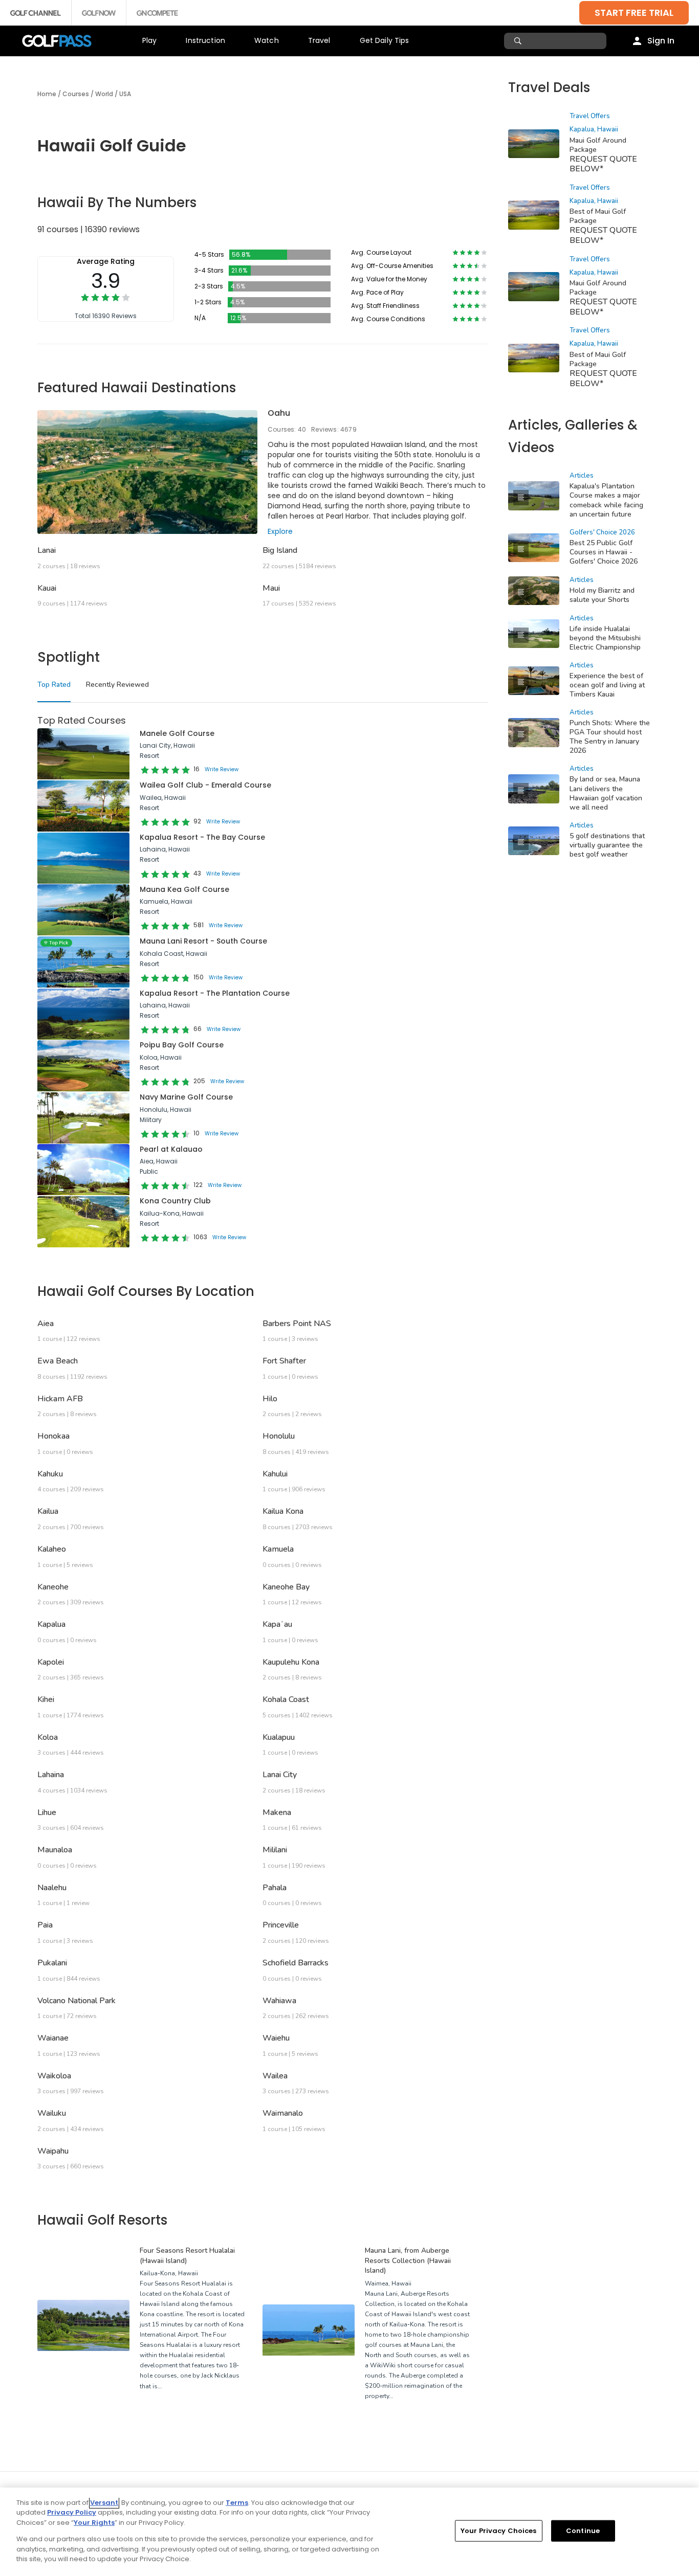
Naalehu (52, 1888)
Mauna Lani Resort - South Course (203, 941)
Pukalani (52, 1963)
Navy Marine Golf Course (186, 1097)
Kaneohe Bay (286, 1587)
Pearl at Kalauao (171, 1149)
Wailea (275, 2076)
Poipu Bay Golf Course (182, 1045)
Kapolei (51, 1662)
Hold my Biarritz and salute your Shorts (602, 595)
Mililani (275, 1850)
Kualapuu (279, 1737)
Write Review (222, 769)
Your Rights (94, 2523)
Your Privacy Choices (499, 2531)
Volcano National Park (77, 2001)
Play (150, 40)
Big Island (280, 550)
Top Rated (54, 685)
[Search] (519, 41)
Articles (582, 476)
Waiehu (276, 2038)
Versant (104, 2503)
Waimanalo (283, 2113)
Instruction (205, 40)
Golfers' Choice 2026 (602, 532)
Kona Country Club (175, 1201)
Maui (271, 588)
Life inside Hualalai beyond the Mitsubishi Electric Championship (605, 638)
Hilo (270, 1399)
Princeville (281, 1925)
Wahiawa (279, 2001)
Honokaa (53, 1436)
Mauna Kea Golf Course (184, 889)
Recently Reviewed (117, 685)
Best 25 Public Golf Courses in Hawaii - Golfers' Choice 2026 (604, 552)
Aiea (46, 1324)
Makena (277, 1812)
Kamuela (278, 1549)
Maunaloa (55, 1850)
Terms (237, 2503)
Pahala (275, 1888)
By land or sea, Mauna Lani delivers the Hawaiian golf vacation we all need (606, 793)
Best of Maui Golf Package (598, 359)
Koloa (48, 1737)
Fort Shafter (284, 1361)
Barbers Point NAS (297, 1324)
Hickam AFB (60, 1399)
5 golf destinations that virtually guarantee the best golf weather (607, 845)
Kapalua (51, 1624)
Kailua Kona (283, 1511)
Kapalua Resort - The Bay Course (202, 837)
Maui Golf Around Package (598, 145)
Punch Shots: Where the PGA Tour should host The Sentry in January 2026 (610, 737)
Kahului (275, 1474)
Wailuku (52, 2113)
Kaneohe (53, 1587)
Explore (280, 531)
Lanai (47, 550)
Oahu (279, 413)
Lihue (47, 1812)
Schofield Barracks (296, 1963)
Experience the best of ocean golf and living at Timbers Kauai (607, 685)
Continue (583, 2531)
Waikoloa (54, 2076)
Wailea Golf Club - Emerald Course (205, 785)
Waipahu (53, 2151)
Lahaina (51, 1775)
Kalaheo (52, 1549)
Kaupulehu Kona (291, 1662)
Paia (45, 1925)
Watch (267, 40)
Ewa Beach (58, 1361)
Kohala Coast (286, 1699)
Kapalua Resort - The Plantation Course (215, 993)
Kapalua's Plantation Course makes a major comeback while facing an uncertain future (606, 500)
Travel (319, 40)
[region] (349, 2532)
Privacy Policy (72, 2512)
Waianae (53, 2038)
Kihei (46, 1699)
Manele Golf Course (177, 733)
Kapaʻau (277, 1624)
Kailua (48, 1511)
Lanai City (280, 1775)
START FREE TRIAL (634, 13)
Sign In (661, 41)
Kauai (47, 588)
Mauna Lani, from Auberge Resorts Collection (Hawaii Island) (408, 2260)
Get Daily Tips (385, 40)
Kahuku (50, 1474)
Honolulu (279, 1436)
